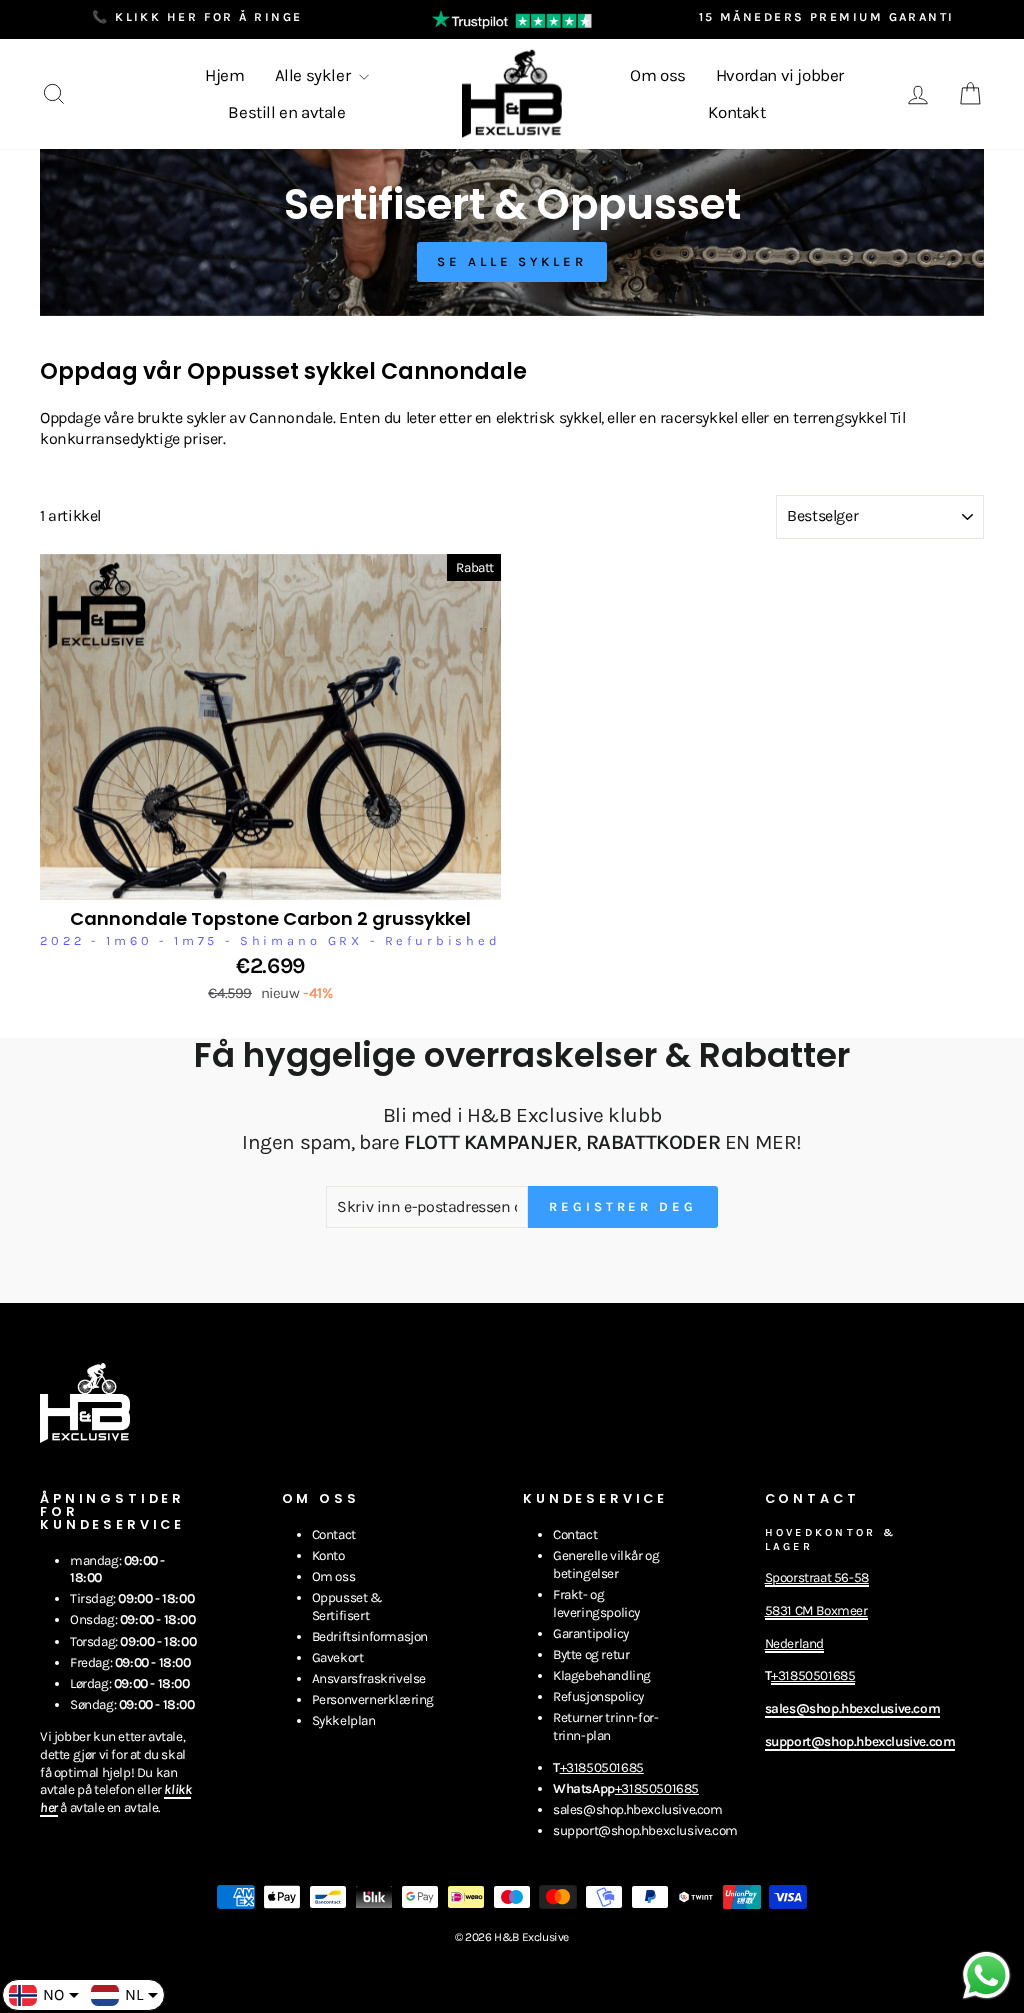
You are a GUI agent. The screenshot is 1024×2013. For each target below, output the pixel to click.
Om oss (658, 75)
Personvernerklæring (373, 1699)
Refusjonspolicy (598, 1696)
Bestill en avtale (286, 112)
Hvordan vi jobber (780, 75)
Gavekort (338, 1657)
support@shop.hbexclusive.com (645, 1830)
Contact (334, 1534)
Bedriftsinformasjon (370, 1636)
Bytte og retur (591, 1654)
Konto (328, 1555)
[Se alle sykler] (512, 232)
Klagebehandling (602, 1675)
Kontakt (736, 112)
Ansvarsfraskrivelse (369, 1678)
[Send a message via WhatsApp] (986, 1975)
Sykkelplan (344, 1720)
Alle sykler (314, 75)
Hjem (224, 75)
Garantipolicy (591, 1633)
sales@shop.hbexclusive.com (638, 1809)
